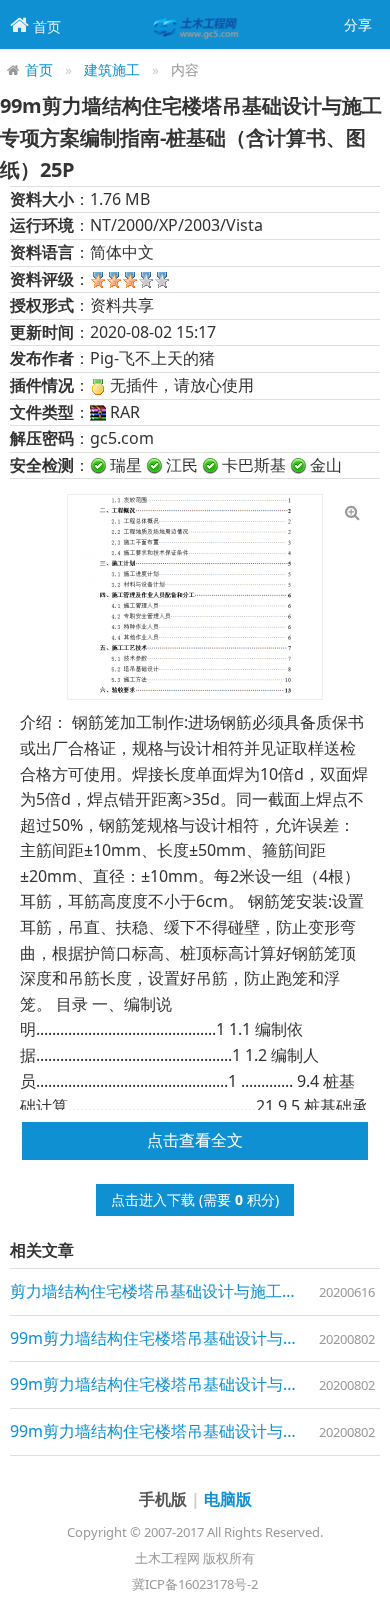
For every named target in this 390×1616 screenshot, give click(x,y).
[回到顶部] (364, 1590)
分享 (358, 24)
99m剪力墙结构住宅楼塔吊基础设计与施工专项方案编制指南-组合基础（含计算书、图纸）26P (195, 1338)
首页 (39, 69)
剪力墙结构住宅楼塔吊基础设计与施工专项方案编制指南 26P (195, 1291)
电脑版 (228, 1499)
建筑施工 (112, 69)
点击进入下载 (153, 1199)
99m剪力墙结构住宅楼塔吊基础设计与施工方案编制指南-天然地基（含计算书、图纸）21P (195, 1384)
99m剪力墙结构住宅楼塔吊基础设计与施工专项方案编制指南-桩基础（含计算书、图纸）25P (195, 1431)
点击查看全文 (195, 1140)
